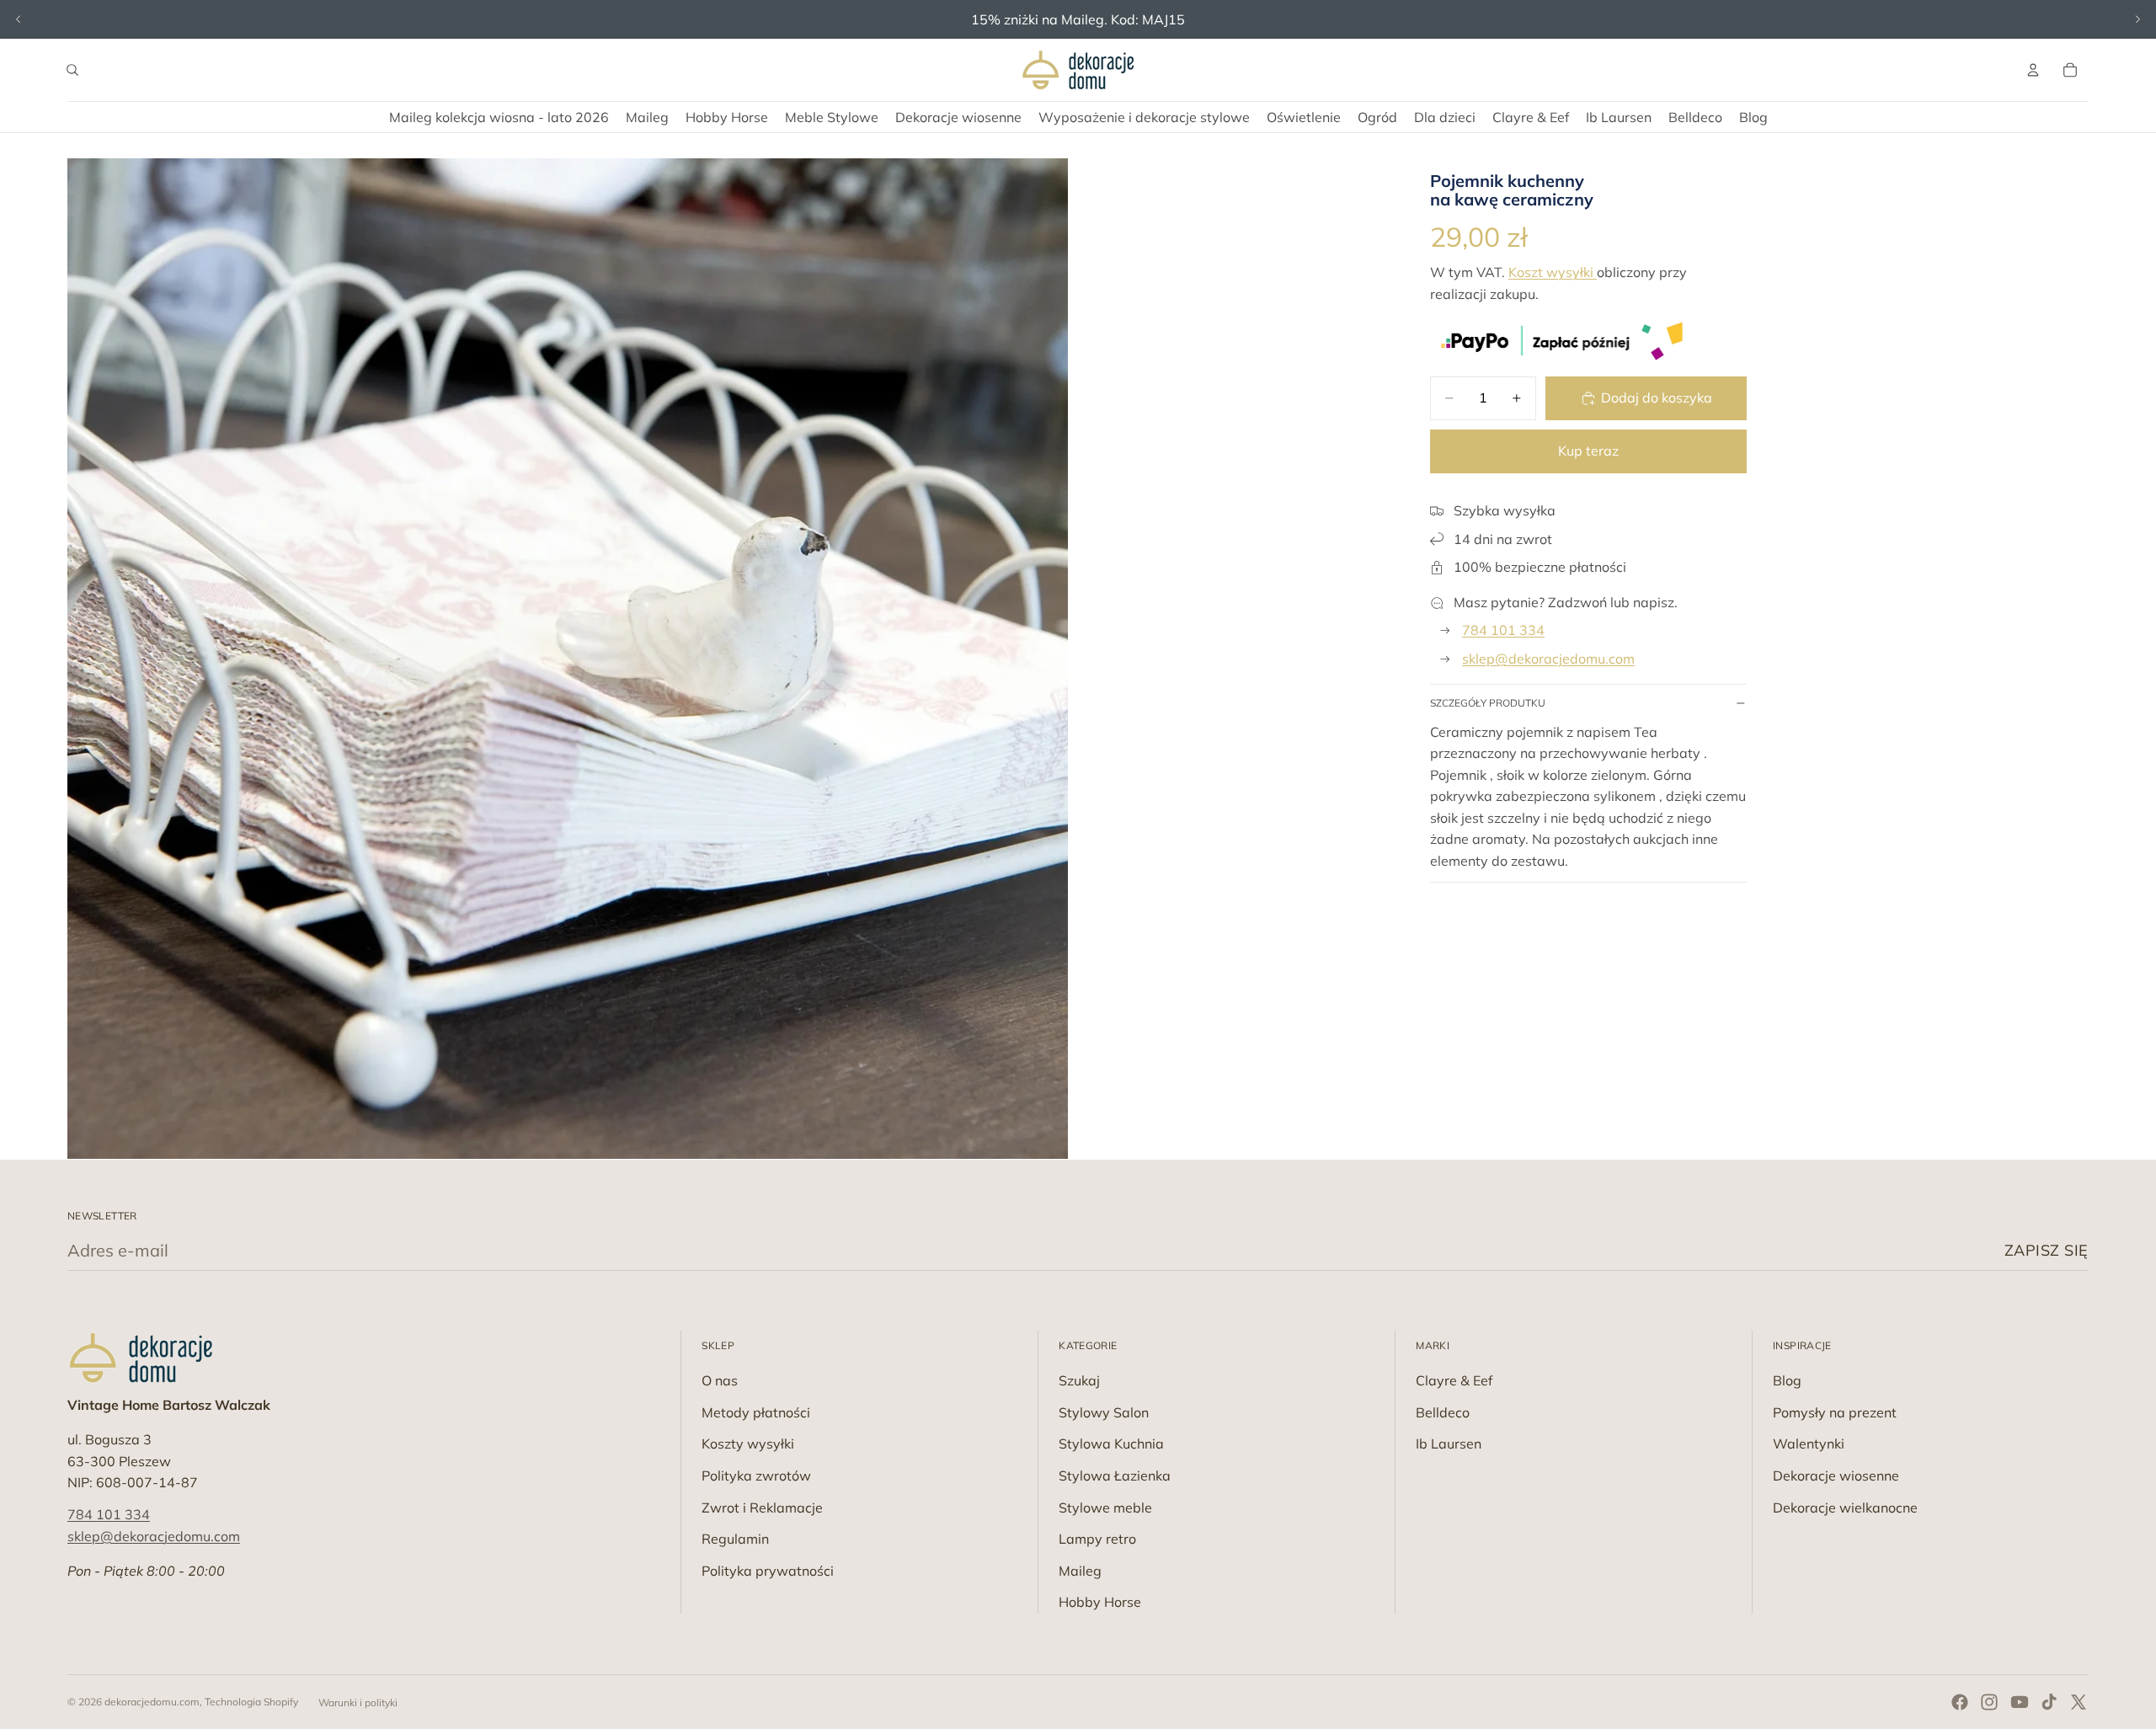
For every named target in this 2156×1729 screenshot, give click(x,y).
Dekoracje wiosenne (1836, 1476)
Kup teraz (1588, 451)
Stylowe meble (1105, 1508)
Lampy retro (1097, 1539)
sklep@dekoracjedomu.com (1548, 659)
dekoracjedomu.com (152, 1702)
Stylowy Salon (1104, 1412)
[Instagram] (1989, 1702)
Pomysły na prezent (1835, 1412)
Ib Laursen (1449, 1444)
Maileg (1080, 1571)
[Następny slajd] (2137, 19)
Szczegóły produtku (1488, 703)
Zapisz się (2047, 1250)
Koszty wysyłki (748, 1444)
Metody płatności (756, 1412)
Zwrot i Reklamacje (762, 1508)
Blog (1787, 1380)
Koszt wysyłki (1553, 272)
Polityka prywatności (768, 1571)
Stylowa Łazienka (1115, 1476)
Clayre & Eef (1454, 1380)
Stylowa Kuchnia (1111, 1444)
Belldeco (1443, 1412)
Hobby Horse (1100, 1602)
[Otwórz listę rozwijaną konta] (2033, 70)
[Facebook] (1960, 1702)
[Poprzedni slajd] (19, 19)
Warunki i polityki (358, 1702)
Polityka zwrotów (756, 1476)
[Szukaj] (72, 70)
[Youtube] (2020, 1702)
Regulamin (735, 1539)
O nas (720, 1380)
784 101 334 (1503, 630)
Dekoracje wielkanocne (1845, 1508)
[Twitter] (2079, 1702)
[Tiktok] (2049, 1702)
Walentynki (1809, 1444)
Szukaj (1079, 1380)
